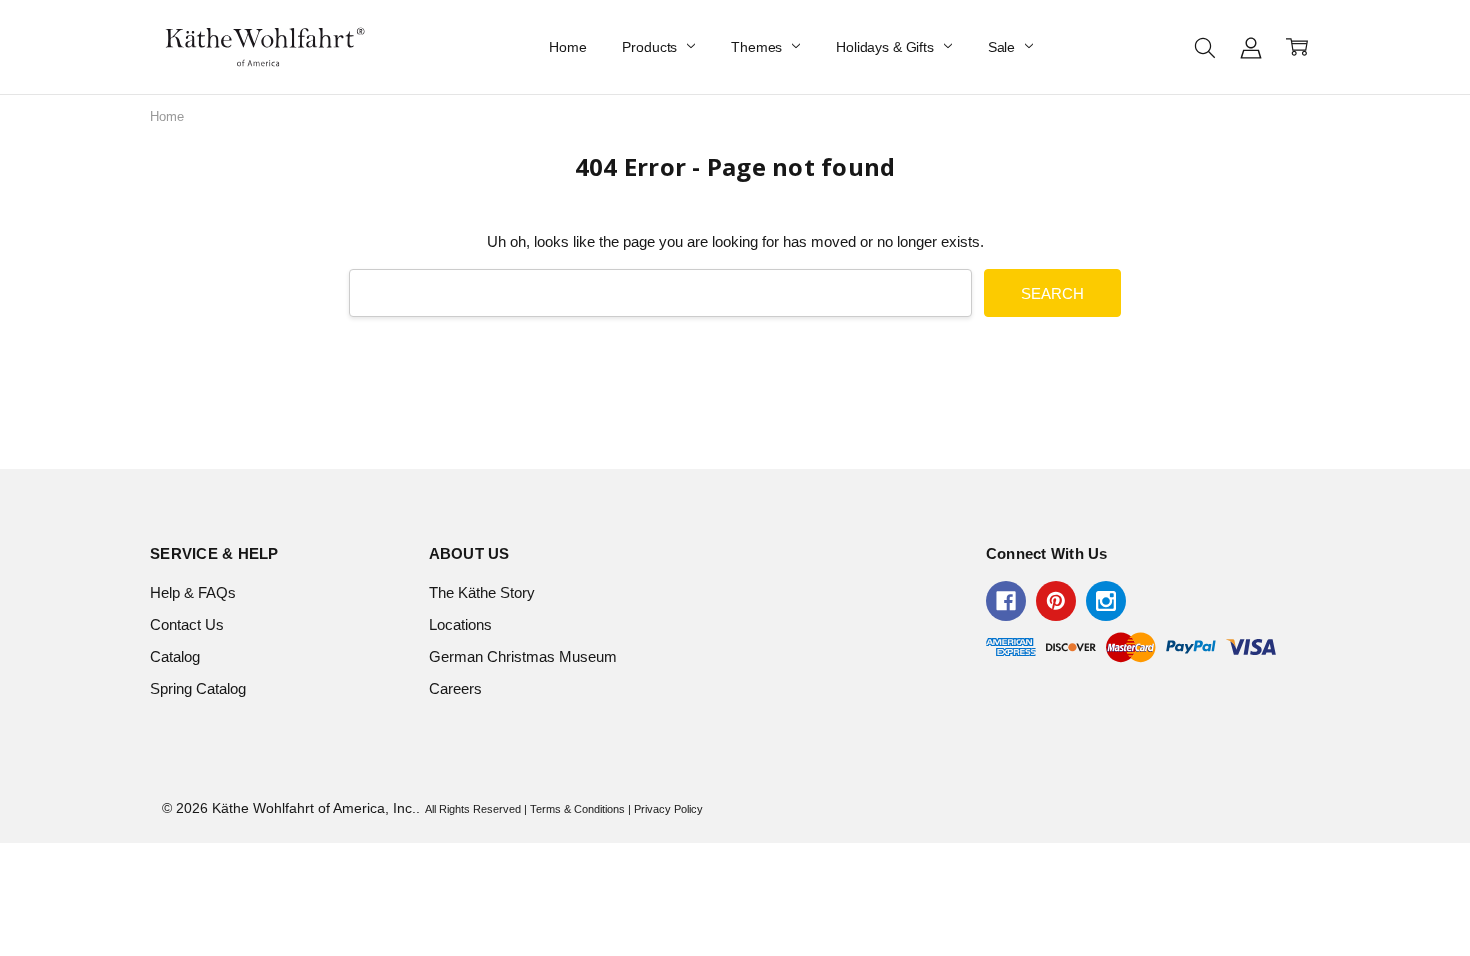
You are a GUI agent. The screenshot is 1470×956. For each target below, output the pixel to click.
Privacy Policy (668, 809)
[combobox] (660, 293)
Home (567, 47)
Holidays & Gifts (887, 47)
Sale (1003, 47)
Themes (758, 47)
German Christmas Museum (523, 656)
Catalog (175, 656)
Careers (455, 688)
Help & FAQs (193, 592)
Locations (460, 624)
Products (651, 47)
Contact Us (187, 624)
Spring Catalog (198, 688)
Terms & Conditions (577, 809)
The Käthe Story (482, 592)
